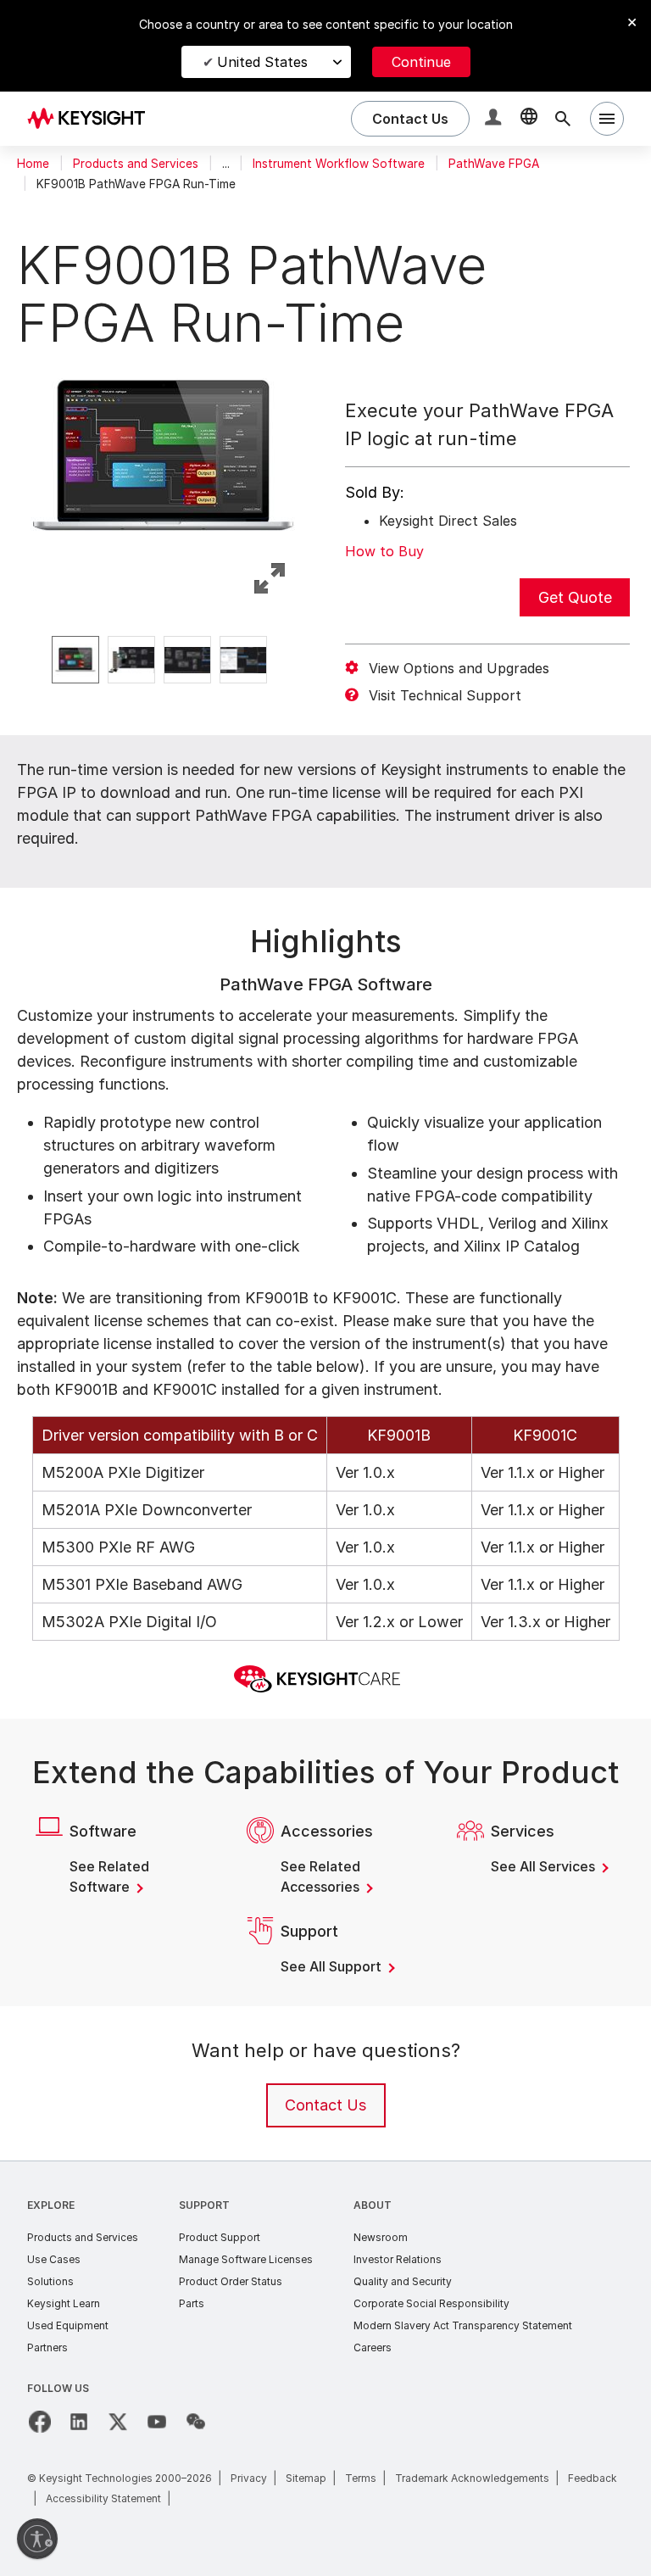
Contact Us (325, 2105)
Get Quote (575, 597)
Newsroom (381, 2237)
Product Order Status (231, 2281)
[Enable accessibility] (37, 2539)
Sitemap (306, 2478)
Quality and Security (403, 2281)
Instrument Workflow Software (339, 164)
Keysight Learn (64, 2303)
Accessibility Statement (103, 2498)
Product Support (220, 2237)
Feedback (593, 2478)
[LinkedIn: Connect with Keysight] (79, 2422)
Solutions (50, 2281)
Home (33, 164)
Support (204, 2205)
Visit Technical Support (445, 695)
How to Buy (384, 551)
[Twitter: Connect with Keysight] (118, 2422)
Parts (192, 2303)
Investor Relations (398, 2259)
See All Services (545, 1866)
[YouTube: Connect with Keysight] (157, 2422)
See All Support (333, 1966)
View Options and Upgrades (459, 668)
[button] (495, 119)
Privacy (249, 2478)
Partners (47, 2347)
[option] (75, 660)
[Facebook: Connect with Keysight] (40, 2422)
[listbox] (164, 660)
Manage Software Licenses (246, 2259)
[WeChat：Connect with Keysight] (196, 2422)
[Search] (563, 119)
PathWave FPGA (494, 164)
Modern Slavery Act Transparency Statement (463, 2325)
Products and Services (136, 164)
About (373, 2205)
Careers (373, 2347)
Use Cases (54, 2259)
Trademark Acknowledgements (472, 2478)
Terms (361, 2478)
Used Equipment (68, 2325)
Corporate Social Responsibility (431, 2303)
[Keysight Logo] (92, 119)
